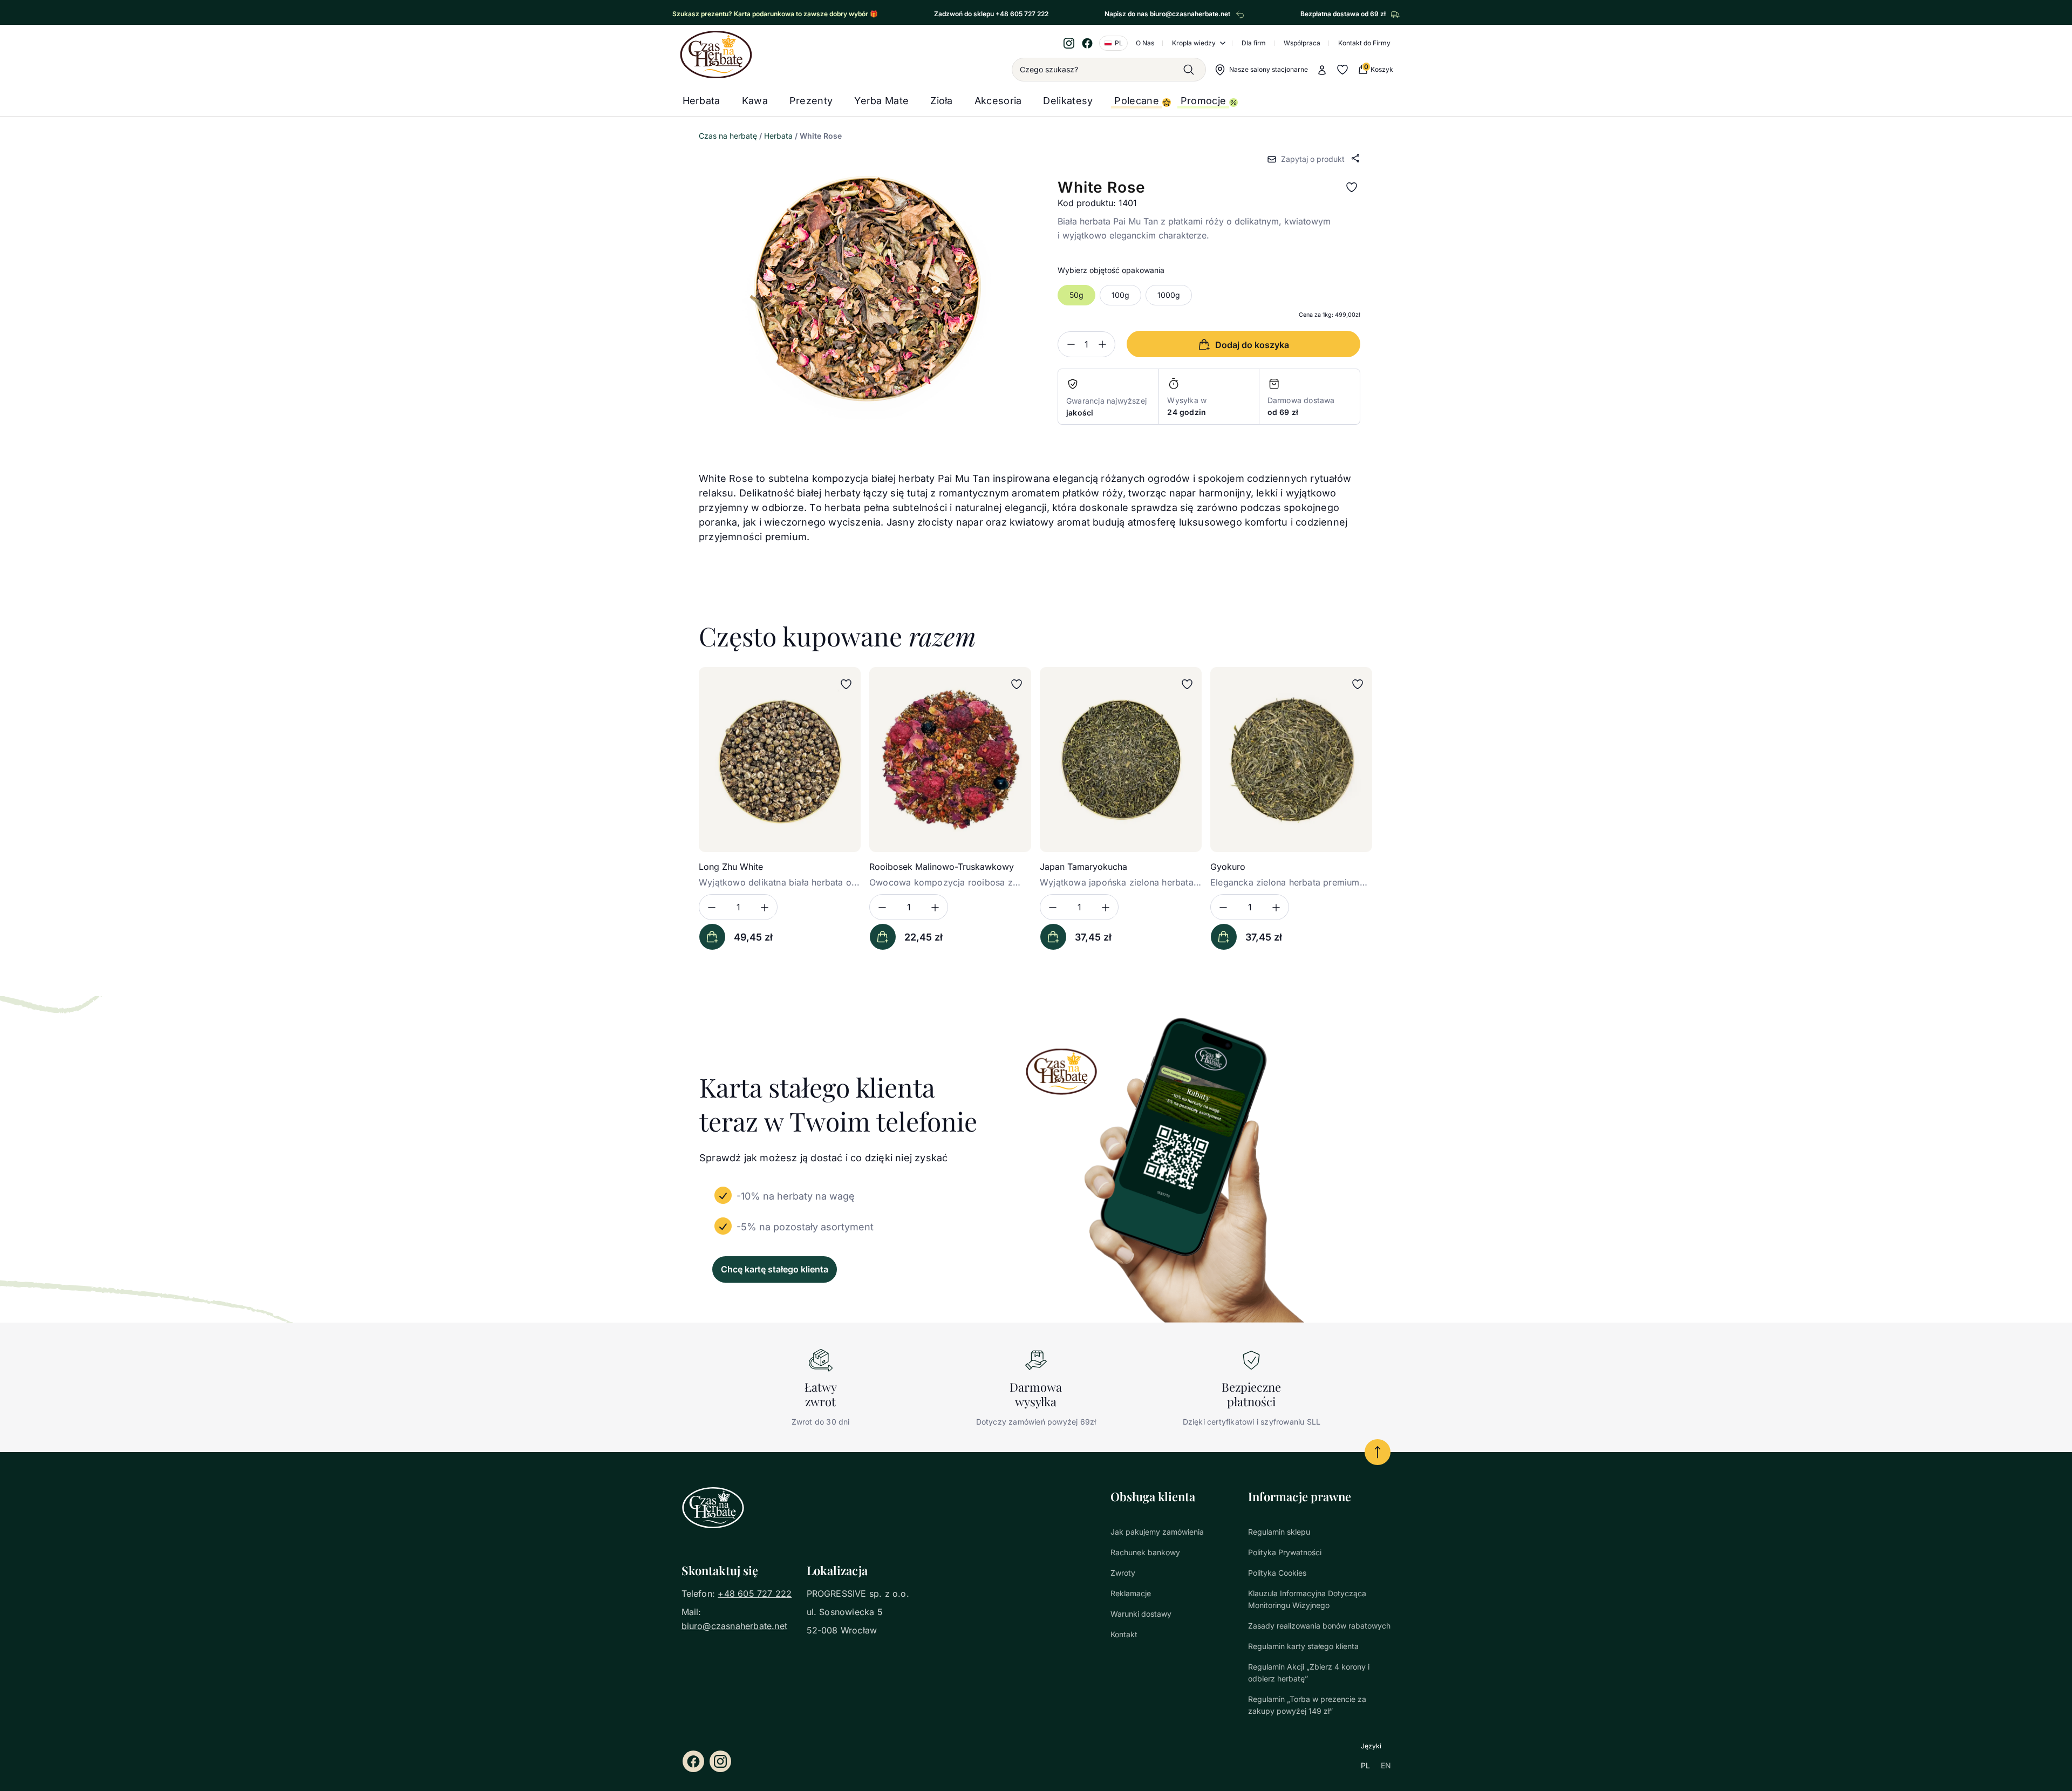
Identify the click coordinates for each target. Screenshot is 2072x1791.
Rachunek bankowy (1145, 1552)
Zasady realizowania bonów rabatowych (1319, 1626)
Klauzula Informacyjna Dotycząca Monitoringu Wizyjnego (1307, 1599)
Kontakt (1124, 1634)
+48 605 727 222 (755, 1593)
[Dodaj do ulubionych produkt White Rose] (1352, 187)
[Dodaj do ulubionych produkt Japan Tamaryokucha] (1187, 684)
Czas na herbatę (728, 136)
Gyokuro (1228, 867)
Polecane (1136, 101)
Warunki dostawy (1141, 1614)
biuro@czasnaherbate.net (735, 1626)
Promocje (1203, 101)
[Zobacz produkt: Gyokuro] (1291, 760)
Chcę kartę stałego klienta (775, 1269)
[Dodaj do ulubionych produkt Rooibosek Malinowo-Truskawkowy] (1017, 684)
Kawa (755, 101)
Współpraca (1302, 43)
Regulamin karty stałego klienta (1303, 1646)
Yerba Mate (881, 101)
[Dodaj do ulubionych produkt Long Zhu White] (846, 684)
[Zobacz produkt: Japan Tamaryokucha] (1121, 760)
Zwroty (1123, 1573)
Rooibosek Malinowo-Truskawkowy (942, 867)
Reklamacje (1131, 1593)
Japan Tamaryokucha (1083, 867)
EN (1386, 1765)
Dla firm (1254, 43)
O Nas (1145, 43)
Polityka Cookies (1277, 1573)
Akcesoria (998, 101)
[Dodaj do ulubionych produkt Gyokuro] (1358, 684)
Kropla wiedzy (1194, 43)
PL (1365, 1765)
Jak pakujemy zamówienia (1157, 1532)
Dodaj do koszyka (712, 937)
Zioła (942, 101)
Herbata (701, 101)
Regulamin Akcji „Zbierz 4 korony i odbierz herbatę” (1309, 1673)
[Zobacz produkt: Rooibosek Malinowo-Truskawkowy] (950, 760)
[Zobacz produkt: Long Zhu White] (780, 760)
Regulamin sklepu (1279, 1532)
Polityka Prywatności (1285, 1552)
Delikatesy (1068, 101)
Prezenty (811, 101)
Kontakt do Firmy (1364, 43)
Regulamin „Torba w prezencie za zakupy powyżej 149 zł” (1307, 1705)
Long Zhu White (731, 867)
